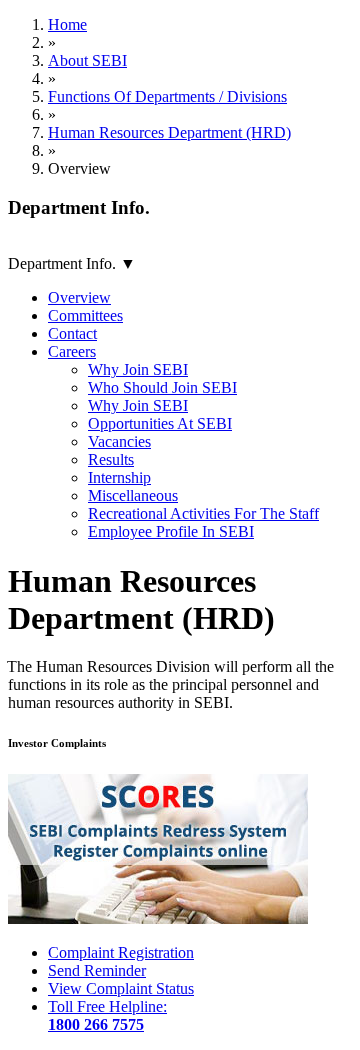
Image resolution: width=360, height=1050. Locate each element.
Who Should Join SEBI (162, 387)
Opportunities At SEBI (160, 423)
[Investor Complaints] (158, 918)
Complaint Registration (121, 952)
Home (67, 24)
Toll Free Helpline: (107, 1015)
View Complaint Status (121, 988)
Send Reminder (97, 970)
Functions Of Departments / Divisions (167, 96)
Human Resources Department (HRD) (169, 132)
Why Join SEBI (138, 369)
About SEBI (87, 60)
